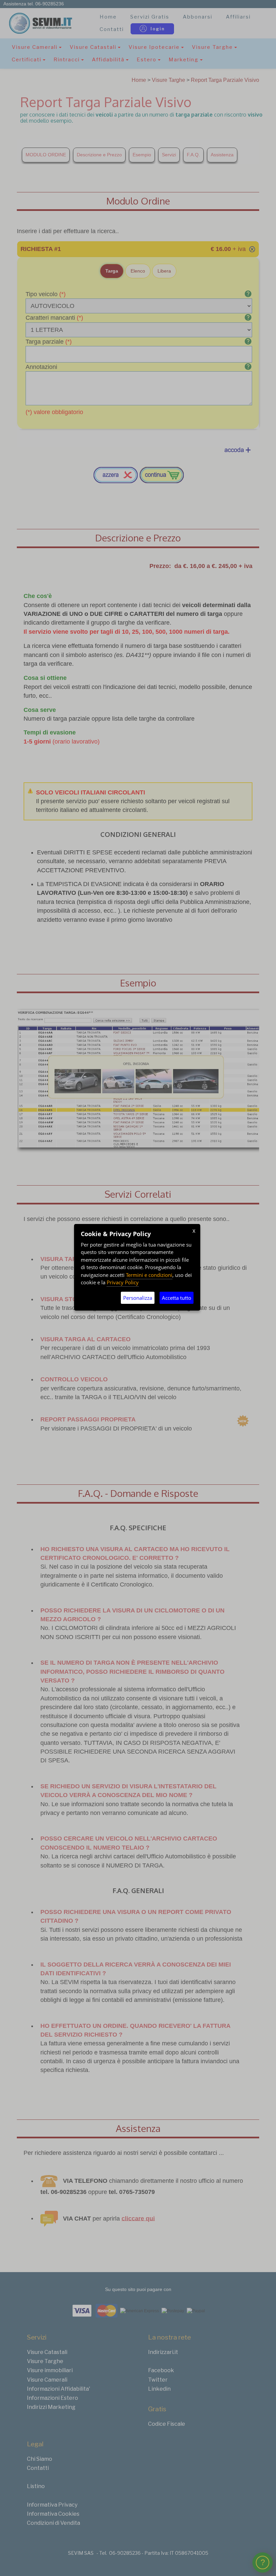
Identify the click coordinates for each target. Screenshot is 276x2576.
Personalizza (138, 1298)
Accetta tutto (177, 1298)
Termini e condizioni (149, 1275)
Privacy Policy (123, 1282)
